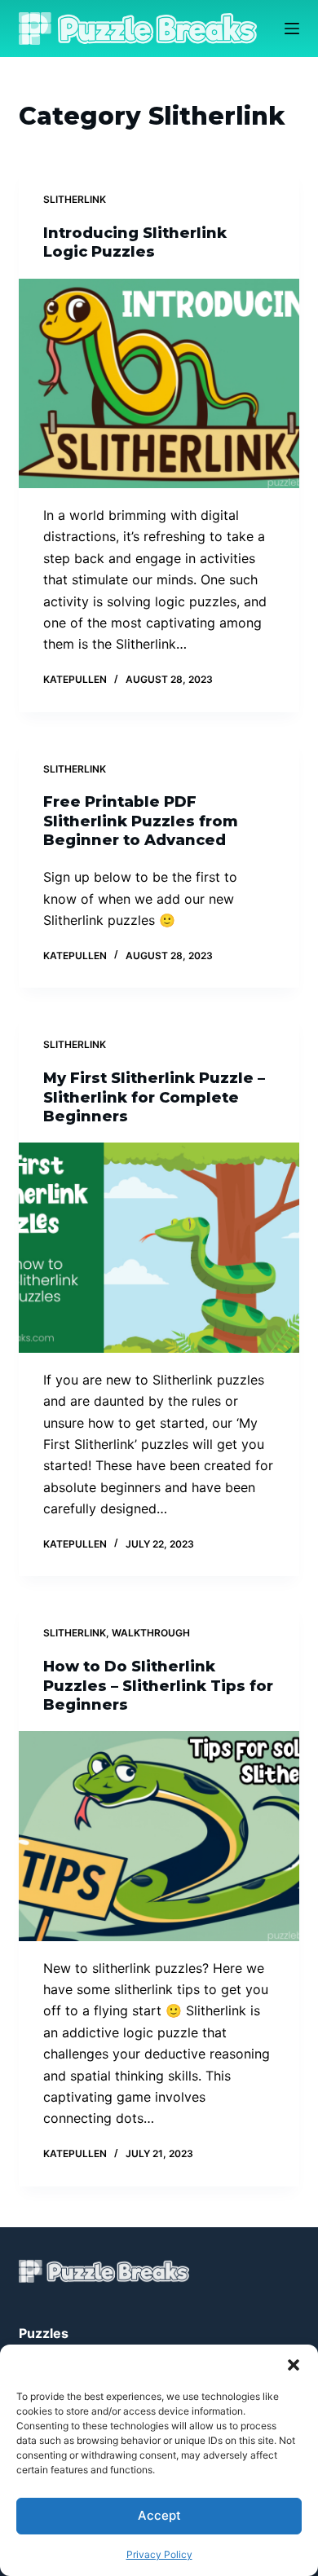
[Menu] (292, 29)
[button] (294, 2365)
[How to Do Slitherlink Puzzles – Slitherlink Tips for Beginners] (159, 1836)
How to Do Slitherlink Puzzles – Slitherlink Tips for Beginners (158, 1686)
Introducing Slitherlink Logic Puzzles (135, 242)
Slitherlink (75, 199)
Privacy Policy (159, 2554)
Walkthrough (151, 1633)
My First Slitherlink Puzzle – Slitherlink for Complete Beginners (154, 1097)
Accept (159, 2515)
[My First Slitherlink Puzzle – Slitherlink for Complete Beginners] (159, 1247)
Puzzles (44, 2333)
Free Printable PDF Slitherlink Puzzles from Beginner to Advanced (141, 821)
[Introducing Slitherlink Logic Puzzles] (159, 383)
